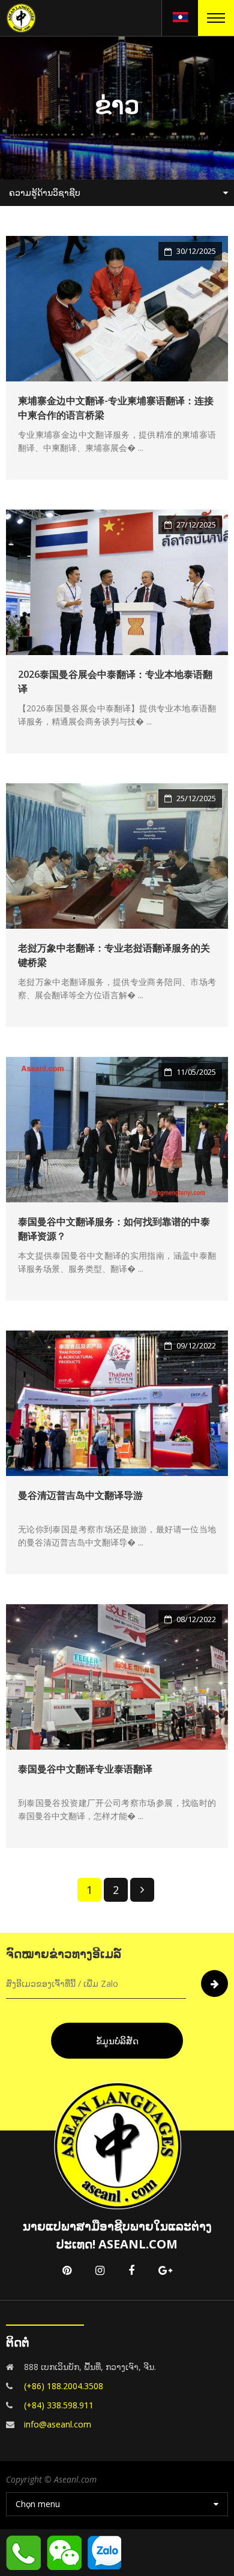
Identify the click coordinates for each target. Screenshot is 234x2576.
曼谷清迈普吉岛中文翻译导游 (80, 1495)
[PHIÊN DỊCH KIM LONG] (21, 17)
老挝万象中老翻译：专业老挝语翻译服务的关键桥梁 (114, 955)
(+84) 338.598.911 (59, 2405)
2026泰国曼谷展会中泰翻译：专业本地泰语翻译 (115, 681)
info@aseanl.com (58, 2424)
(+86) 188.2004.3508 (64, 2386)
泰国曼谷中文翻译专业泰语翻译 (85, 1769)
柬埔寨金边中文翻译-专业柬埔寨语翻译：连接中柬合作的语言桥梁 (116, 408)
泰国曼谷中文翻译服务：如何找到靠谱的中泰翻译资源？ (114, 1229)
